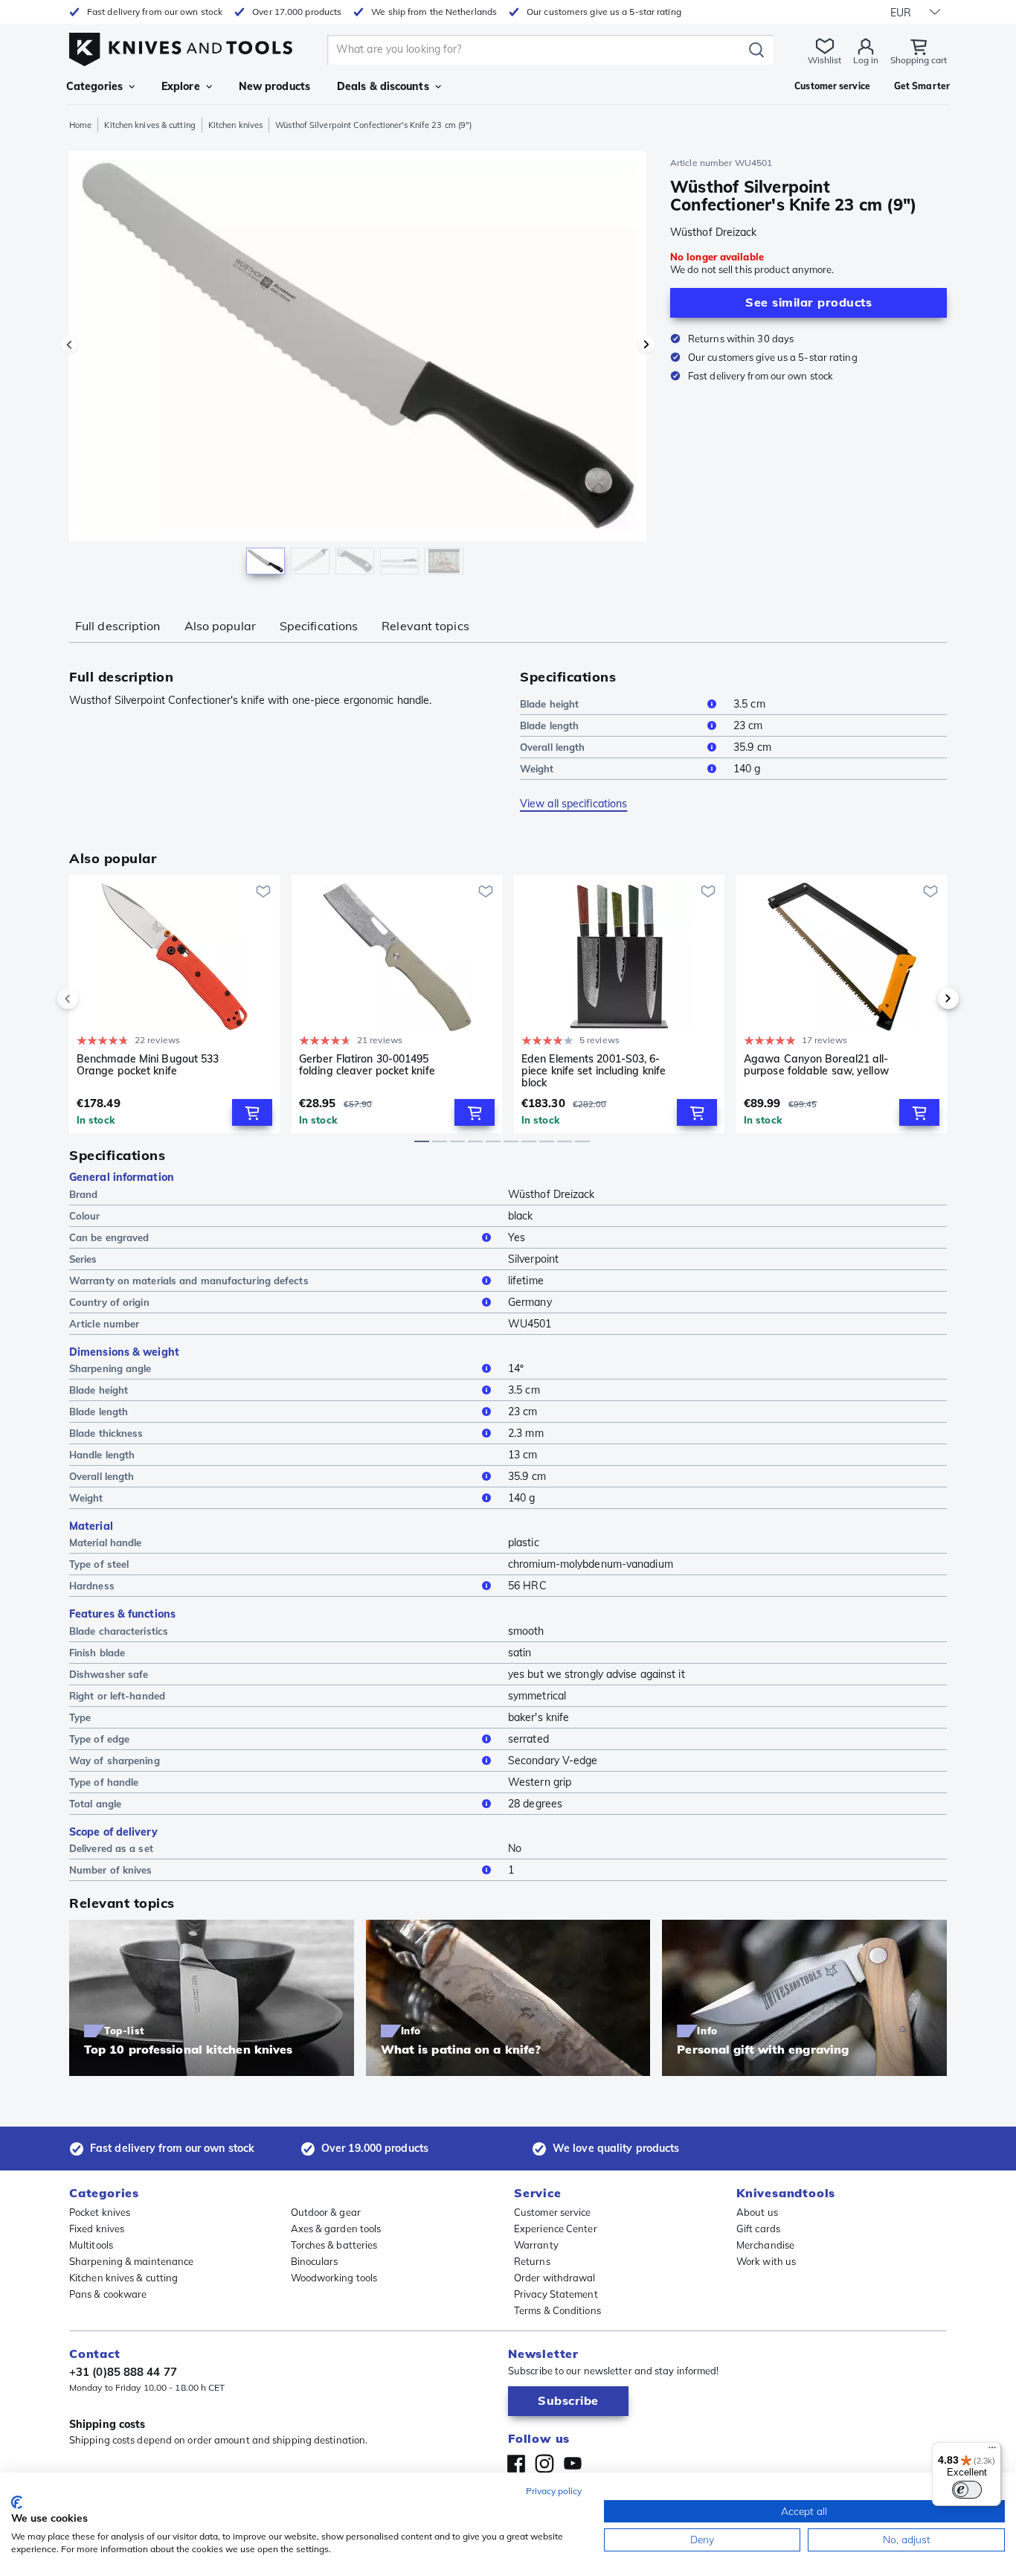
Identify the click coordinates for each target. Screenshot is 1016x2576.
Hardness (92, 1586)
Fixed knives (97, 2229)
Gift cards (758, 2229)
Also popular (220, 626)
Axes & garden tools (336, 2229)
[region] (358, 366)
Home (80, 125)
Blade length (549, 725)
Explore (181, 86)
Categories (94, 86)
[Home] (181, 46)
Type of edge (99, 1739)
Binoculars (315, 2261)
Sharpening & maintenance (131, 2261)
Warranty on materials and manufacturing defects (189, 1281)
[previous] (93, 999)
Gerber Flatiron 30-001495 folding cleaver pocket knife (367, 1065)
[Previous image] (69, 345)
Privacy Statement (556, 2294)
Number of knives (111, 1870)
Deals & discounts (383, 86)
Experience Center (556, 2229)
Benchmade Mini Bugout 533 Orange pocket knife (148, 1065)
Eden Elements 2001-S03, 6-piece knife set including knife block (594, 1071)
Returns (532, 2261)
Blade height (549, 704)
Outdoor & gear (326, 2212)
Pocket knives (100, 2212)
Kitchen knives (235, 125)
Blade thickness (106, 1433)
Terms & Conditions (557, 2310)
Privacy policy (554, 2491)
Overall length (552, 747)
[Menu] (992, 2451)
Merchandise (765, 2245)
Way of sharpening (115, 1760)
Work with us (766, 2261)
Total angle (95, 1804)
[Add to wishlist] (263, 891)
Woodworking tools (334, 2278)
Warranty (536, 2245)
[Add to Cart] (252, 1112)
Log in (866, 60)
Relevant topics (425, 626)
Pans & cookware (108, 2294)
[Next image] (646, 345)
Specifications (319, 626)
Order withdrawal (555, 2278)
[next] (923, 999)
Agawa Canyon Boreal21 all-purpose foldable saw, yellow (816, 1065)
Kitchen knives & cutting (149, 125)
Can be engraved (109, 1237)
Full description (118, 626)
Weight (537, 769)
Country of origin (109, 1302)
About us (757, 2212)
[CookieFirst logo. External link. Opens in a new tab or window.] (17, 2502)
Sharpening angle (110, 1368)
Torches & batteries (334, 2245)
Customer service (553, 2212)
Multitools (91, 2245)
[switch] (967, 2490)
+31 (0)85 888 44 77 (123, 2372)
